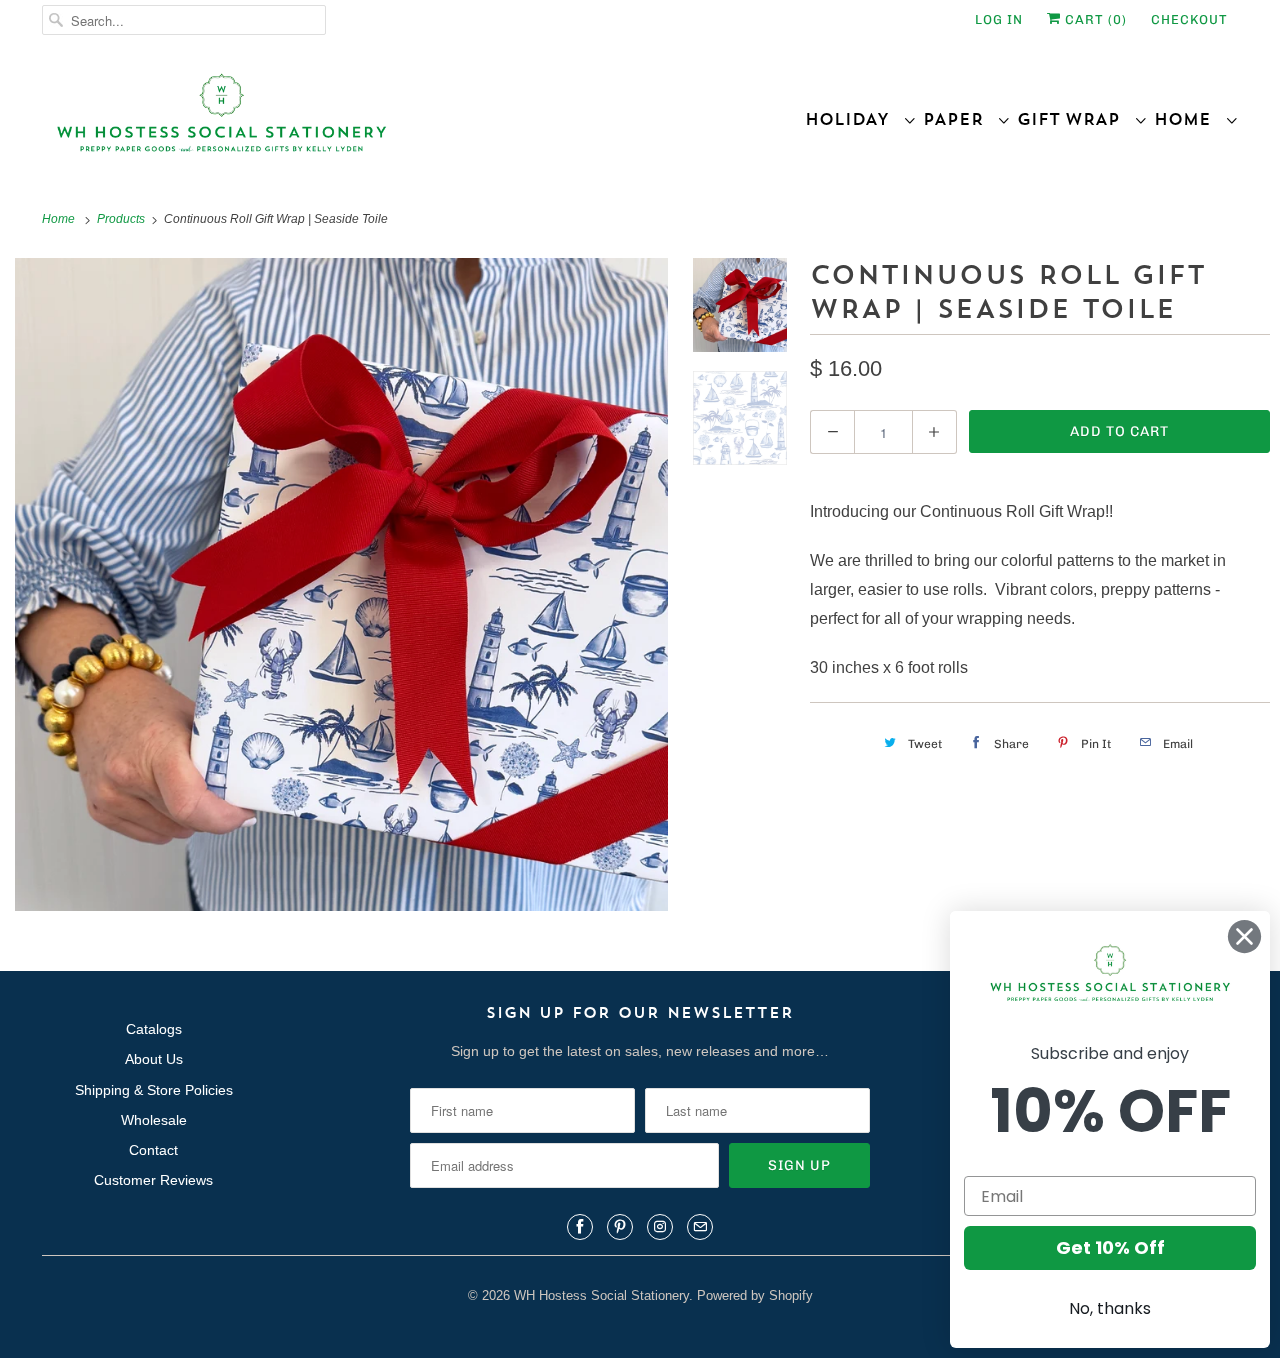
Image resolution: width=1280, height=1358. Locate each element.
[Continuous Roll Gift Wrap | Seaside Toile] (341, 584)
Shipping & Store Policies (154, 1090)
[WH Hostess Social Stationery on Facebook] (580, 1227)
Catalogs (154, 1029)
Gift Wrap (1075, 119)
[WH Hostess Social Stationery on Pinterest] (620, 1227)
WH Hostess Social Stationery (601, 1295)
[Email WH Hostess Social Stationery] (700, 1227)
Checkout (1189, 19)
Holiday (854, 119)
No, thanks (1110, 1308)
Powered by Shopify (755, 1295)
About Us (154, 1059)
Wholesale (154, 1120)
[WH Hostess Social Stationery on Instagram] (660, 1227)
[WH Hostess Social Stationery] (336, 121)
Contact (153, 1150)
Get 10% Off (1110, 1247)
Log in (999, 19)
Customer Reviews (153, 1180)
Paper (960, 119)
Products (122, 219)
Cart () (1094, 19)
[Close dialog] (1244, 936)
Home (1189, 119)
